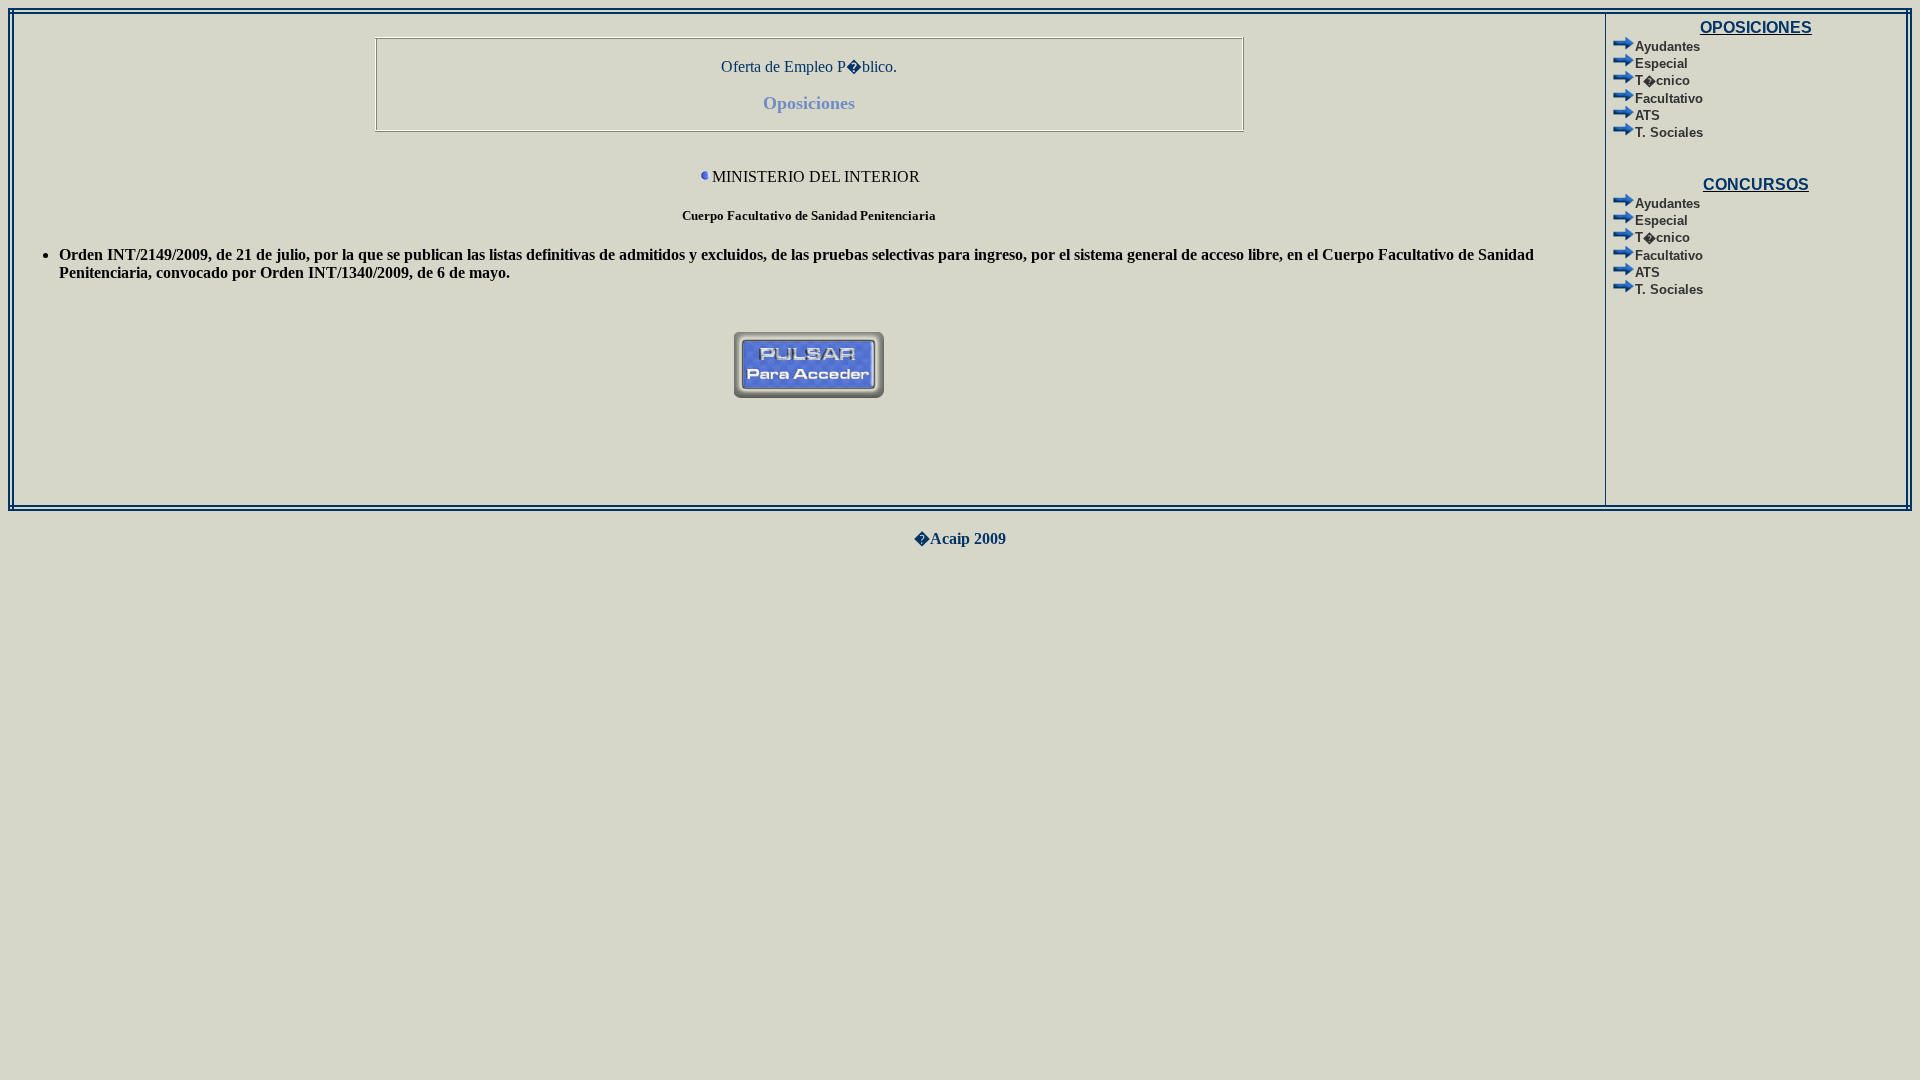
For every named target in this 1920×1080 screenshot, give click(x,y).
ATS (1647, 115)
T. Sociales (1669, 132)
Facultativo (1669, 98)
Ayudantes (1667, 46)
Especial (1661, 63)
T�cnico (1662, 80)
